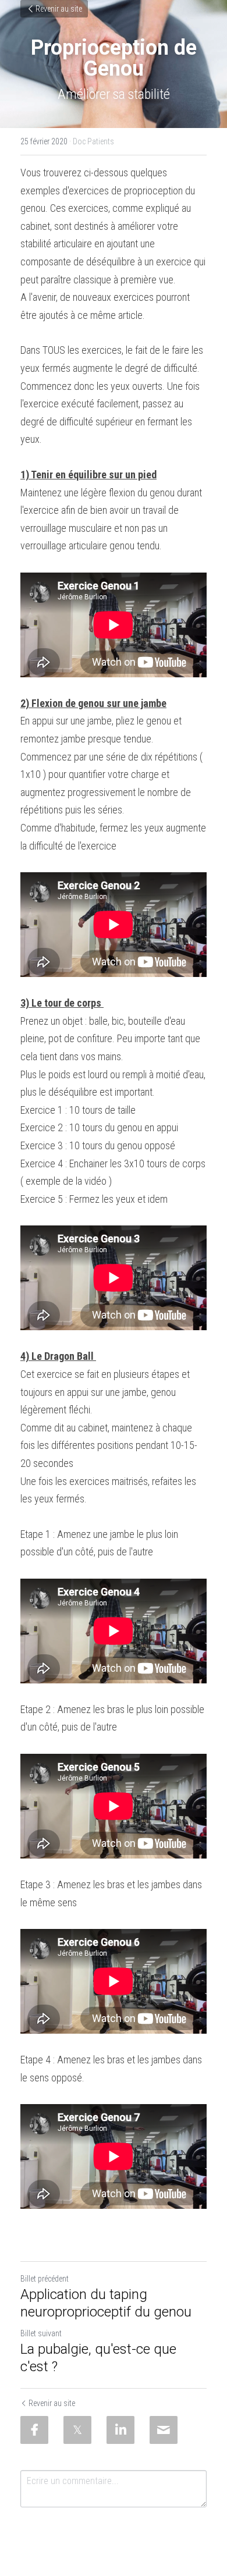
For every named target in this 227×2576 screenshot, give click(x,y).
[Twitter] (77, 2430)
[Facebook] (34, 2430)
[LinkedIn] (120, 2430)
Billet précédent (45, 2279)
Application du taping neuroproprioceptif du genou (106, 2303)
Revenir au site (59, 9)
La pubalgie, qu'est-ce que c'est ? (98, 2358)
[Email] (164, 2430)
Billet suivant (41, 2333)
